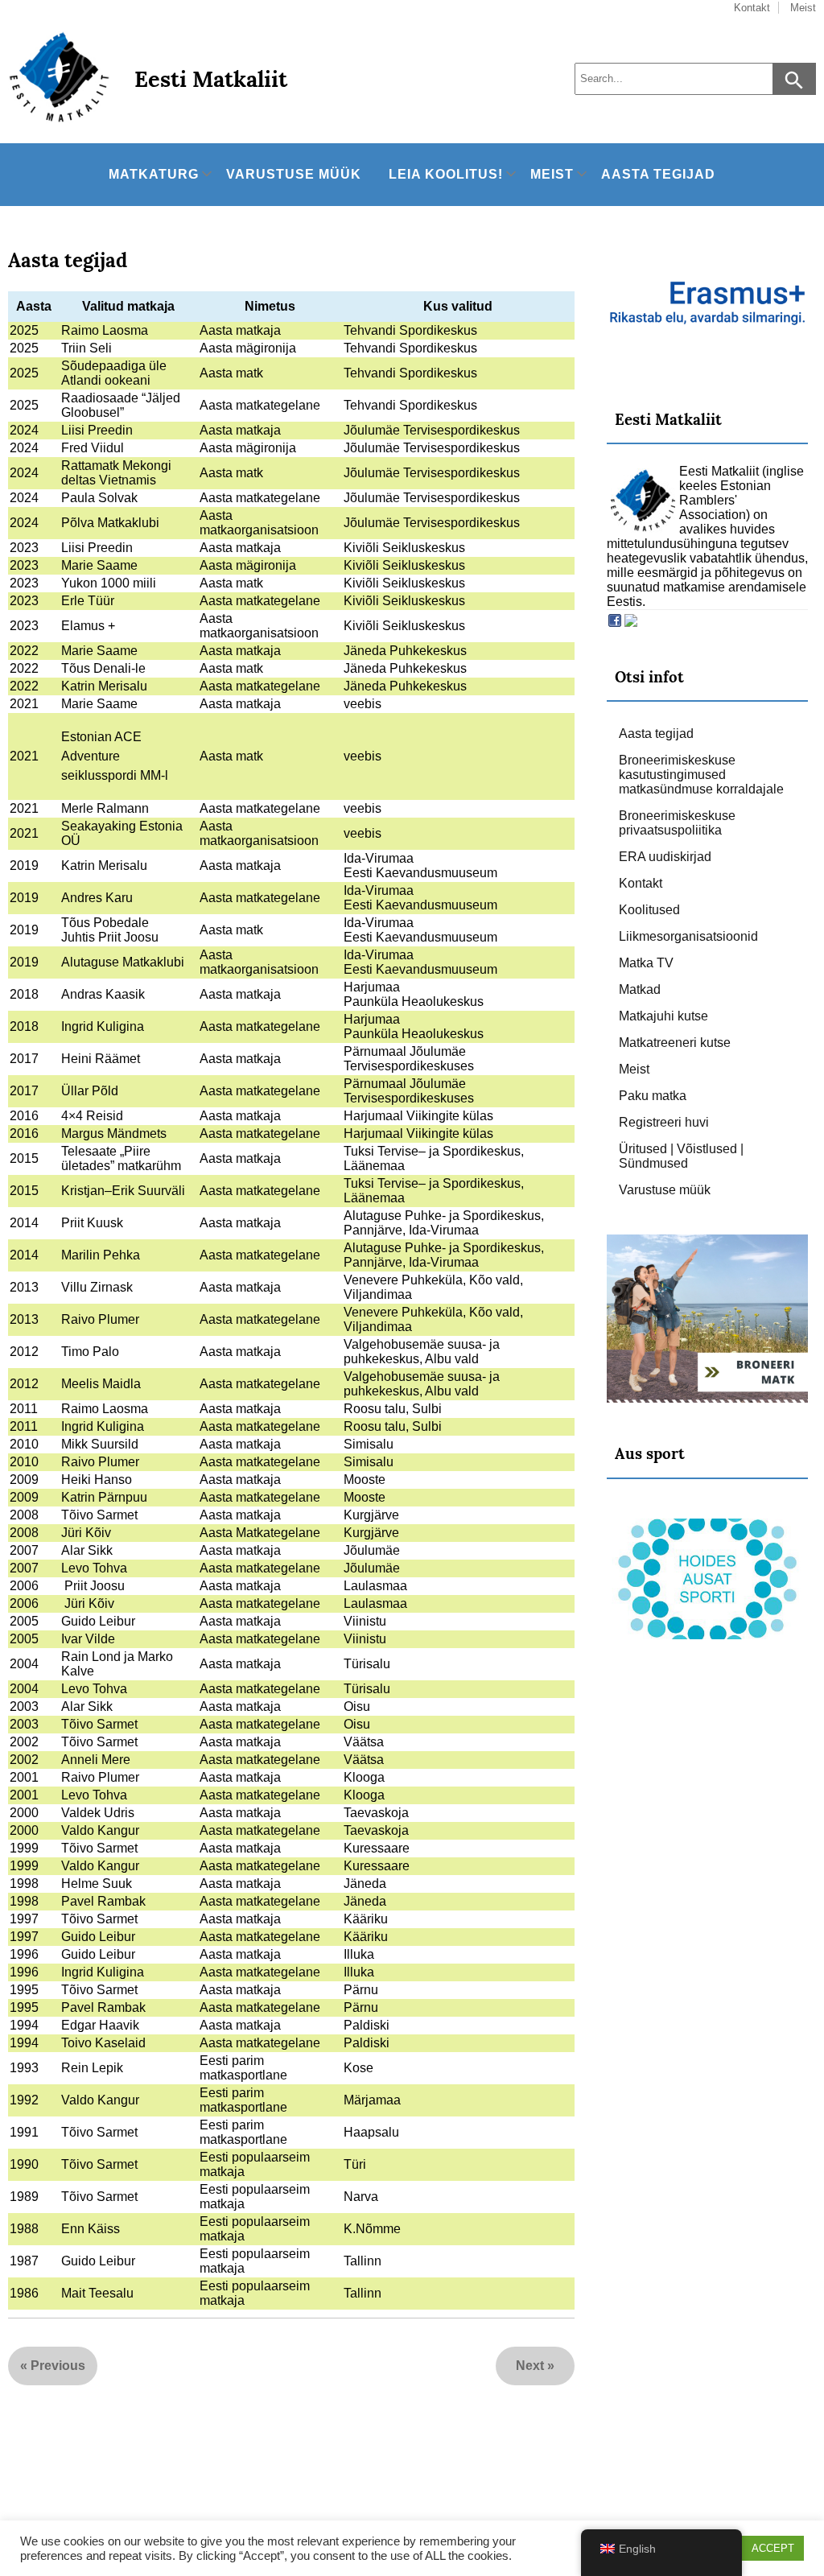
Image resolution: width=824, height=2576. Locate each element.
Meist (552, 174)
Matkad (640, 989)
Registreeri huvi (664, 1122)
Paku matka (653, 1096)
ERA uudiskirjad (665, 857)
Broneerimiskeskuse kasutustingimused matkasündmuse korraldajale (701, 775)
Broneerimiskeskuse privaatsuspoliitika (677, 823)
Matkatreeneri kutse (675, 1043)
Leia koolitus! (446, 174)
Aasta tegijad (658, 174)
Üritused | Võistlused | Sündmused (681, 1156)
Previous (58, 2366)
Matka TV (646, 963)
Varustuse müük (294, 174)
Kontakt (641, 883)
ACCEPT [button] (773, 2548)
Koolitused (649, 910)
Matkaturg (154, 174)
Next (530, 2366)
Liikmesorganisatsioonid (688, 936)
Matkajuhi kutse (663, 1016)
